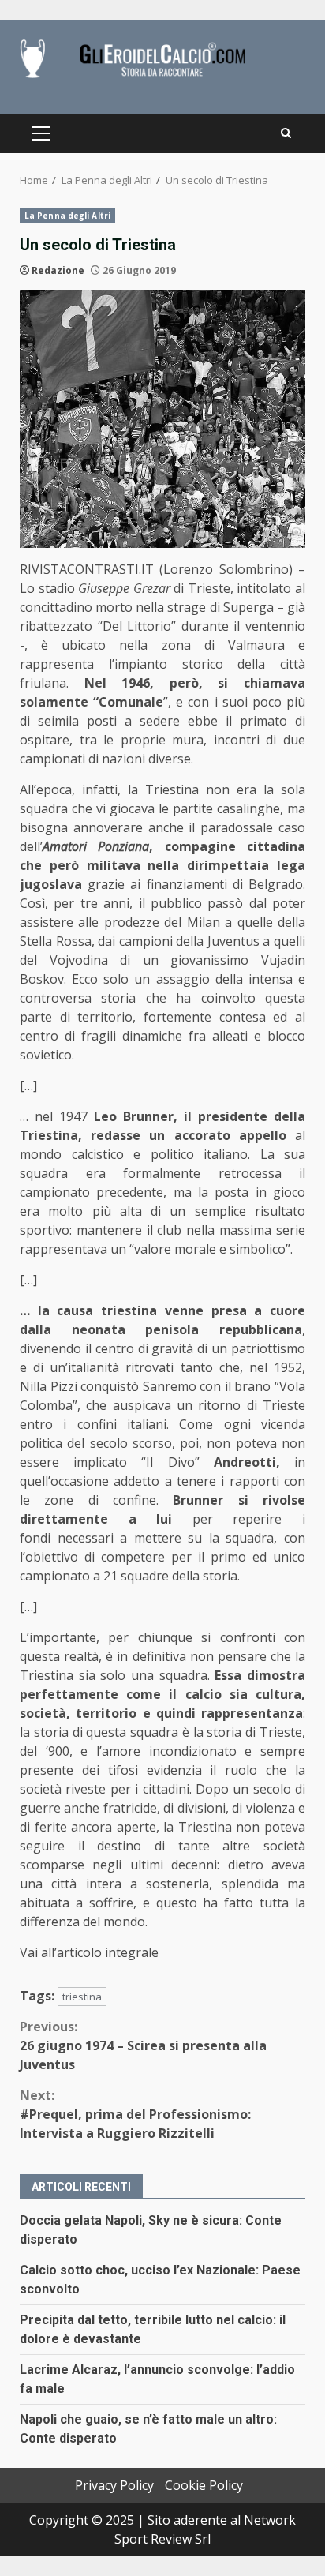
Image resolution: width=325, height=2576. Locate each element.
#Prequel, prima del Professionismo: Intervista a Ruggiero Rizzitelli (135, 2114)
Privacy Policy (114, 2485)
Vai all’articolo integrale (89, 1952)
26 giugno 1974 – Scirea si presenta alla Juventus (143, 2045)
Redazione (58, 270)
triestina (82, 1997)
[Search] (286, 133)
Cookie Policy (204, 2485)
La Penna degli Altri (67, 216)
